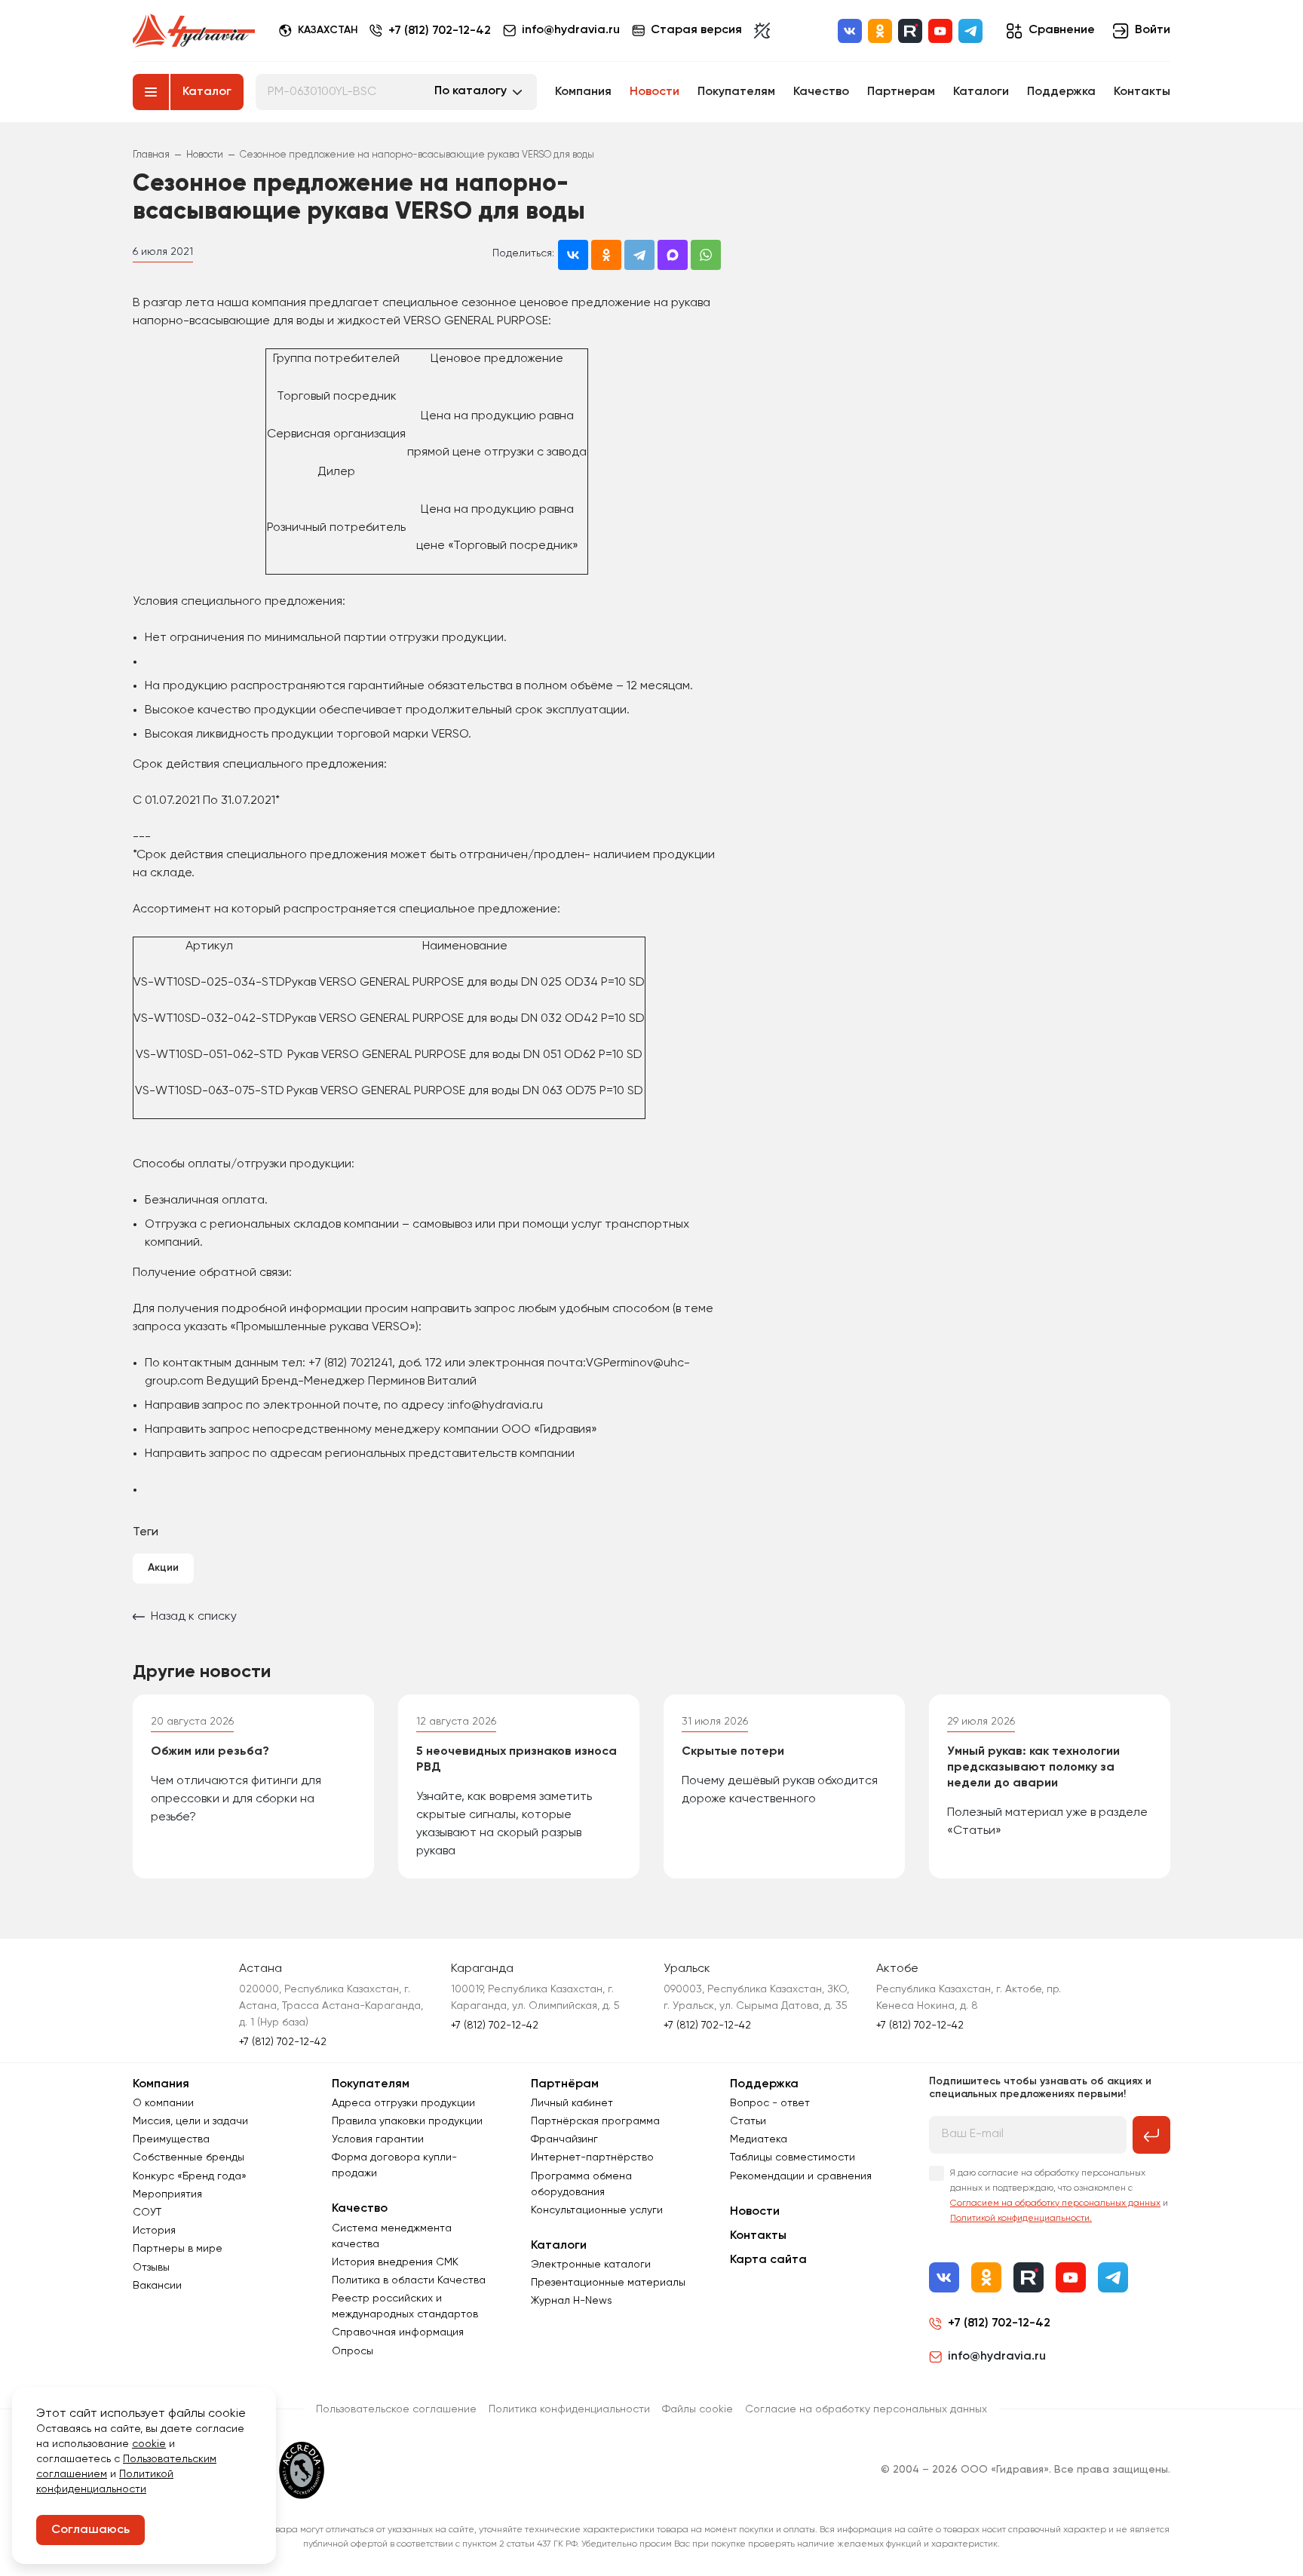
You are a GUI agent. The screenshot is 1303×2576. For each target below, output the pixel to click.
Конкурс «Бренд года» (190, 2176)
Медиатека (759, 2139)
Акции (163, 1568)
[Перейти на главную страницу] (194, 31)
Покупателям (736, 92)
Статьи (748, 2121)
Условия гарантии (378, 2139)
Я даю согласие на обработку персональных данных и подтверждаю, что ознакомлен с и (1059, 2196)
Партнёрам (565, 2084)
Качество (821, 92)
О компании (163, 2103)
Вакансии (157, 2286)
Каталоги (981, 92)
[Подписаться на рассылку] (1151, 2135)
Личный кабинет (572, 2103)
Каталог (207, 92)
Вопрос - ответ (770, 2103)
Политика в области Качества (409, 2280)
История (154, 2231)
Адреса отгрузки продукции (403, 2103)
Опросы (353, 2351)
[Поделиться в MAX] (673, 255)
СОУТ (147, 2213)
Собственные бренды (189, 2157)
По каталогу (471, 91)
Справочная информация (398, 2332)
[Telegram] (970, 31)
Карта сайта (768, 2260)
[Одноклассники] (880, 31)
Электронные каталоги (591, 2265)
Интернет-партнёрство (592, 2157)
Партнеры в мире (178, 2249)
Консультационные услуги (597, 2210)
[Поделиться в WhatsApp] (706, 255)
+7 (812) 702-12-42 (440, 31)
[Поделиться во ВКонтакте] (573, 255)
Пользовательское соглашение (396, 2409)
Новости (655, 92)
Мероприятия (167, 2194)
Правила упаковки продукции (407, 2121)
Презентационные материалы (608, 2283)
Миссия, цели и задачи (190, 2121)
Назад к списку (194, 1617)
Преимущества (171, 2139)
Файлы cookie (697, 2409)
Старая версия (696, 30)
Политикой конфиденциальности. (1021, 2219)
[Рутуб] (910, 31)
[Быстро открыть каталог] (151, 92)
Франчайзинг (564, 2139)
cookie (149, 2444)
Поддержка (1061, 92)
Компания (583, 92)
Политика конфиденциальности (569, 2409)
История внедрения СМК (395, 2262)
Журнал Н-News (572, 2301)
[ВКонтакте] (850, 31)
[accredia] (302, 2470)
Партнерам (901, 92)
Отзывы (151, 2268)
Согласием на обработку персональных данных (1055, 2203)
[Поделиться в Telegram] (639, 255)
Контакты (1142, 92)
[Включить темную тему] (762, 31)
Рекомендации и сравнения (801, 2176)
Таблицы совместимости (793, 2157)
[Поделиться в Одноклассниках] (606, 255)
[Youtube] (940, 31)
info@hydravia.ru (997, 2357)
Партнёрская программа (595, 2121)
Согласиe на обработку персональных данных (866, 2409)
